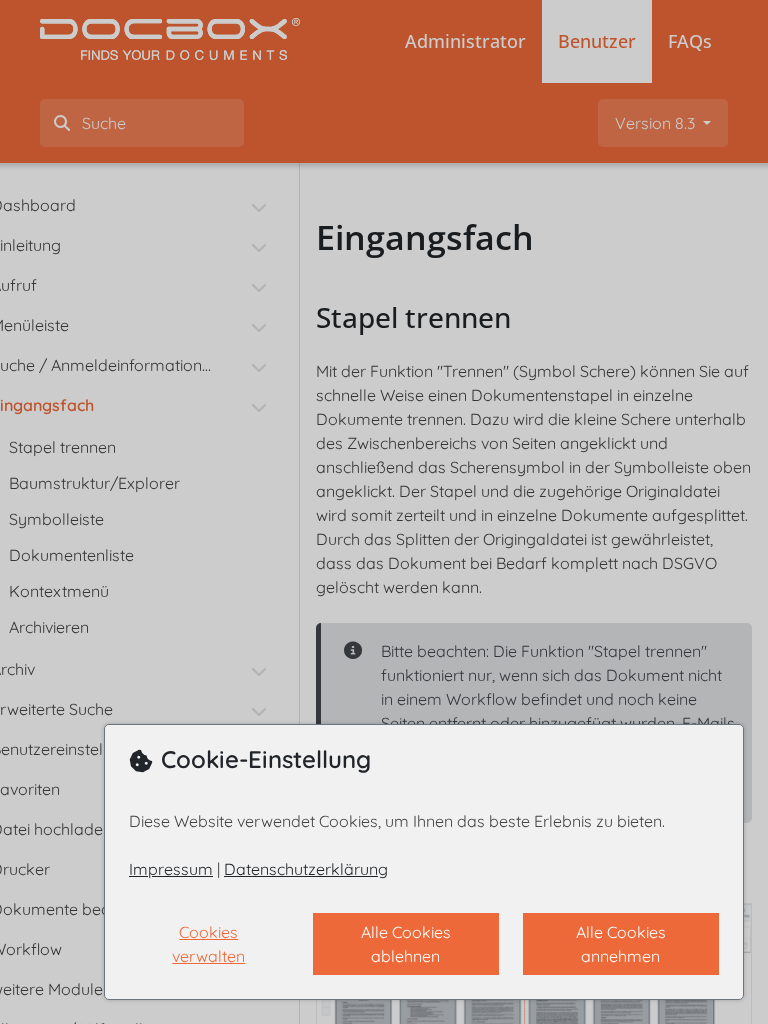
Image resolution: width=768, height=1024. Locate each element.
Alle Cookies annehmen (621, 944)
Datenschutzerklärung (306, 869)
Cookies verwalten (208, 944)
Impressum (171, 869)
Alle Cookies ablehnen (406, 944)
